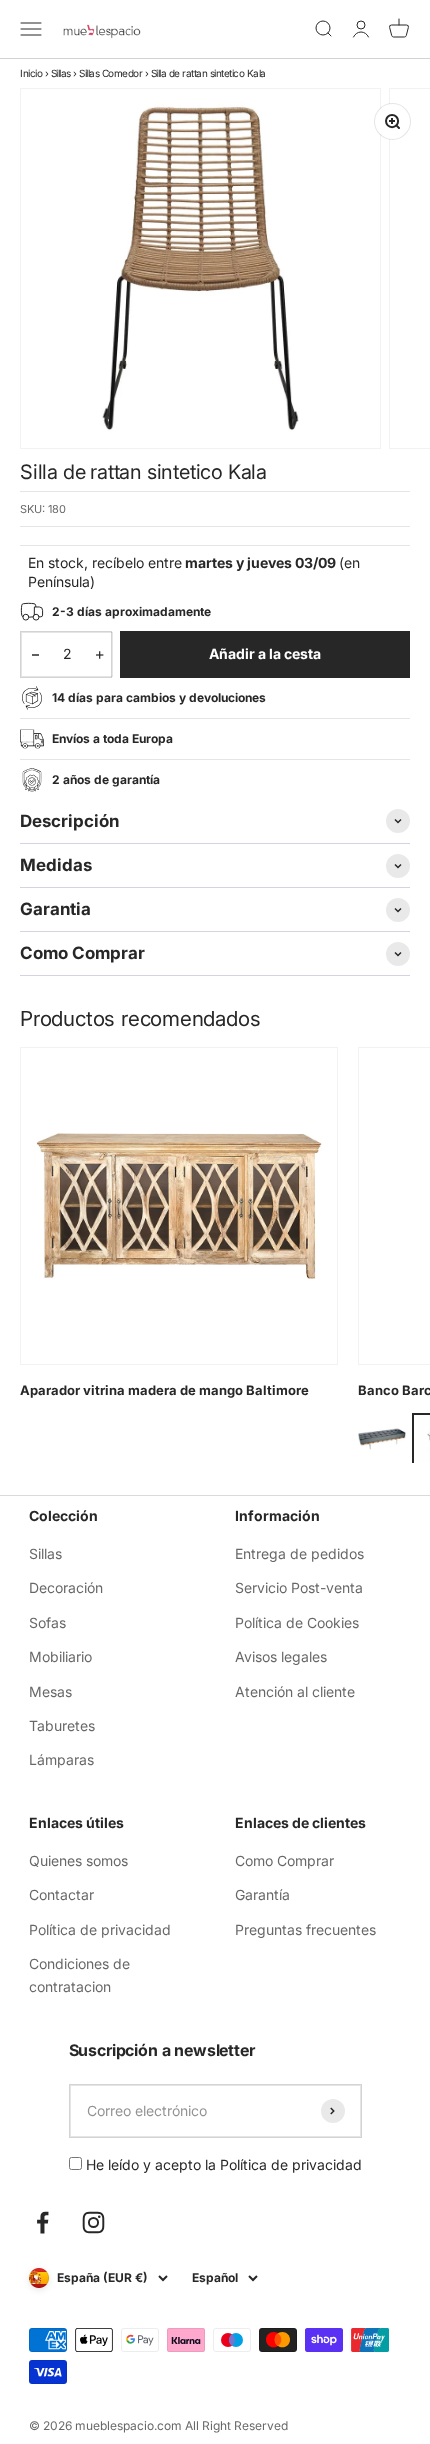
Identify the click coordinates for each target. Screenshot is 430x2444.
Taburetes (62, 1725)
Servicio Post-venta (299, 1587)
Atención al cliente (295, 1691)
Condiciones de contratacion (79, 1974)
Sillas (61, 73)
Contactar (61, 1894)
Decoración (66, 1587)
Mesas (50, 1691)
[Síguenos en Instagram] (93, 2222)
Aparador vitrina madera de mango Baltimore (164, 1390)
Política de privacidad (100, 1929)
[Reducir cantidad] (35, 654)
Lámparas (61, 1759)
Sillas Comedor (110, 73)
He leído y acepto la (222, 2164)
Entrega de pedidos (299, 1553)
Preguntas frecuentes (305, 1929)
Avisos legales (281, 1656)
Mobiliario (60, 1656)
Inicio (31, 73)
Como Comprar (284, 1860)
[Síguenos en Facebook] (42, 2222)
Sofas (47, 1622)
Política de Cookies (297, 1622)
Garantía (262, 1894)
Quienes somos (78, 1860)
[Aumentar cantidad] (99, 654)
